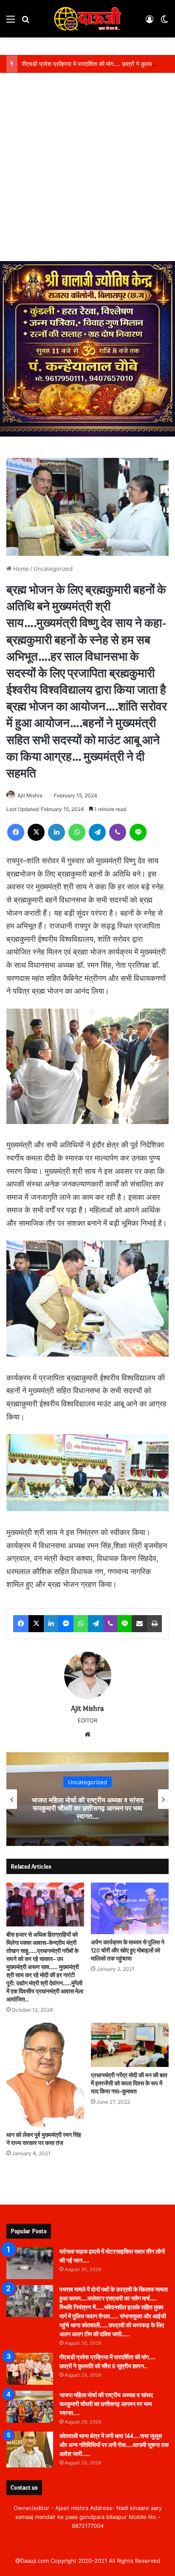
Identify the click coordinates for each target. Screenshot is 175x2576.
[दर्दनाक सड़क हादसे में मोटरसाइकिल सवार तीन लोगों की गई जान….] (30, 2263)
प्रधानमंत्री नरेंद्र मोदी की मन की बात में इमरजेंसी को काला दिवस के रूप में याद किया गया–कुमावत (129, 2083)
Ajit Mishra (30, 795)
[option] (87, 1799)
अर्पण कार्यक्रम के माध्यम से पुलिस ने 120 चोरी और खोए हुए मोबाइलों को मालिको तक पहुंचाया (128, 1951)
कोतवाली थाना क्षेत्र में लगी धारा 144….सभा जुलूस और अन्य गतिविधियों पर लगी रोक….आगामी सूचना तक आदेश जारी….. (114, 2445)
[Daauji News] (87, 19)
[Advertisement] (87, 169)
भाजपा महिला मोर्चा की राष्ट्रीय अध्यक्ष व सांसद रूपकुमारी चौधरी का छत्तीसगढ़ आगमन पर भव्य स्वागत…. (88, 1808)
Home (20, 569)
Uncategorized (53, 569)
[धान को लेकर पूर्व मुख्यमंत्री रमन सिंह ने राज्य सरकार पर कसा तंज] (45, 2075)
